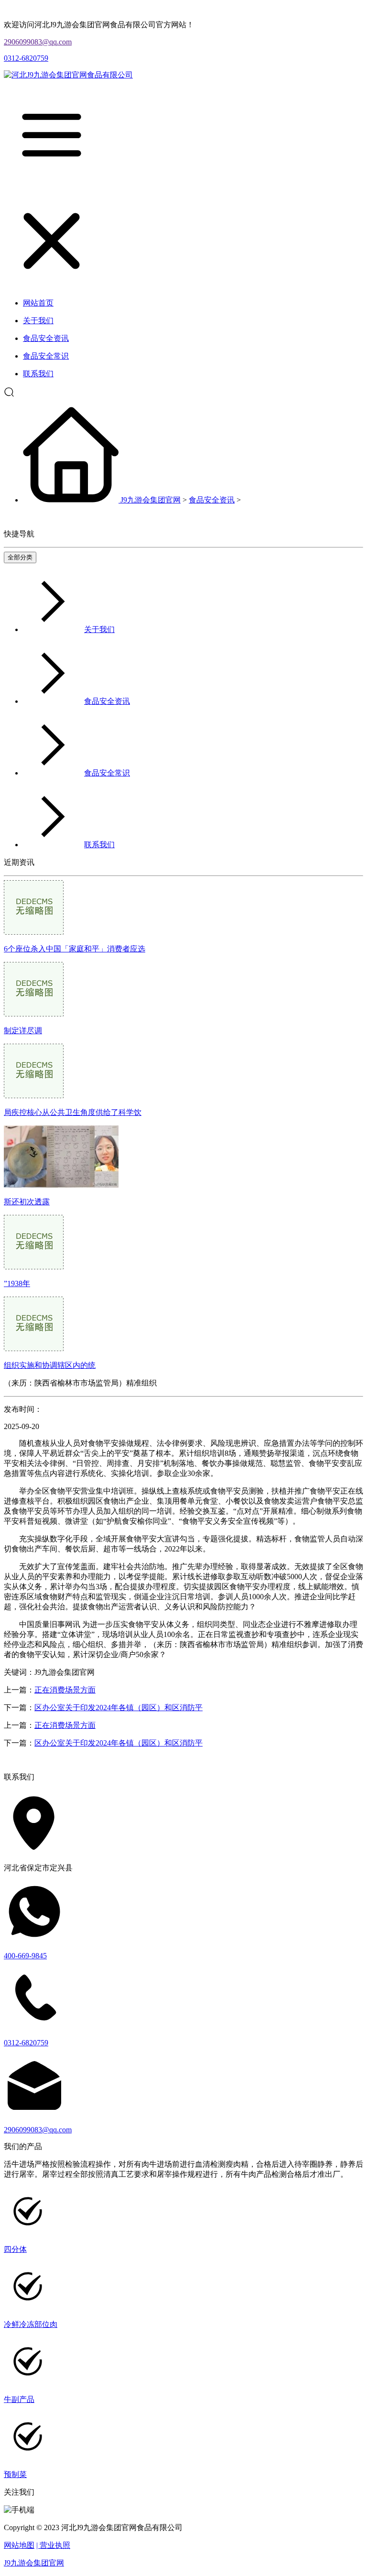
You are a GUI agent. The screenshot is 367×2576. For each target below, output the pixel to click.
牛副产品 (19, 2399)
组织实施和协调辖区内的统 (50, 1365)
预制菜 (15, 2474)
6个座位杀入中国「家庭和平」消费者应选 (75, 949)
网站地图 (19, 2545)
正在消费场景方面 (65, 1690)
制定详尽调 (23, 1031)
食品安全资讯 (212, 500)
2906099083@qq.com (38, 42)
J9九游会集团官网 (151, 500)
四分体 (15, 2249)
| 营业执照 (53, 2545)
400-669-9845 (25, 1956)
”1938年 (17, 1283)
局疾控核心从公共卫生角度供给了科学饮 (73, 1112)
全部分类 (20, 557)
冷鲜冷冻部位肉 (31, 2324)
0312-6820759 (26, 58)
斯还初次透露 (27, 1202)
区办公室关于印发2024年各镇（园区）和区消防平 (119, 1708)
